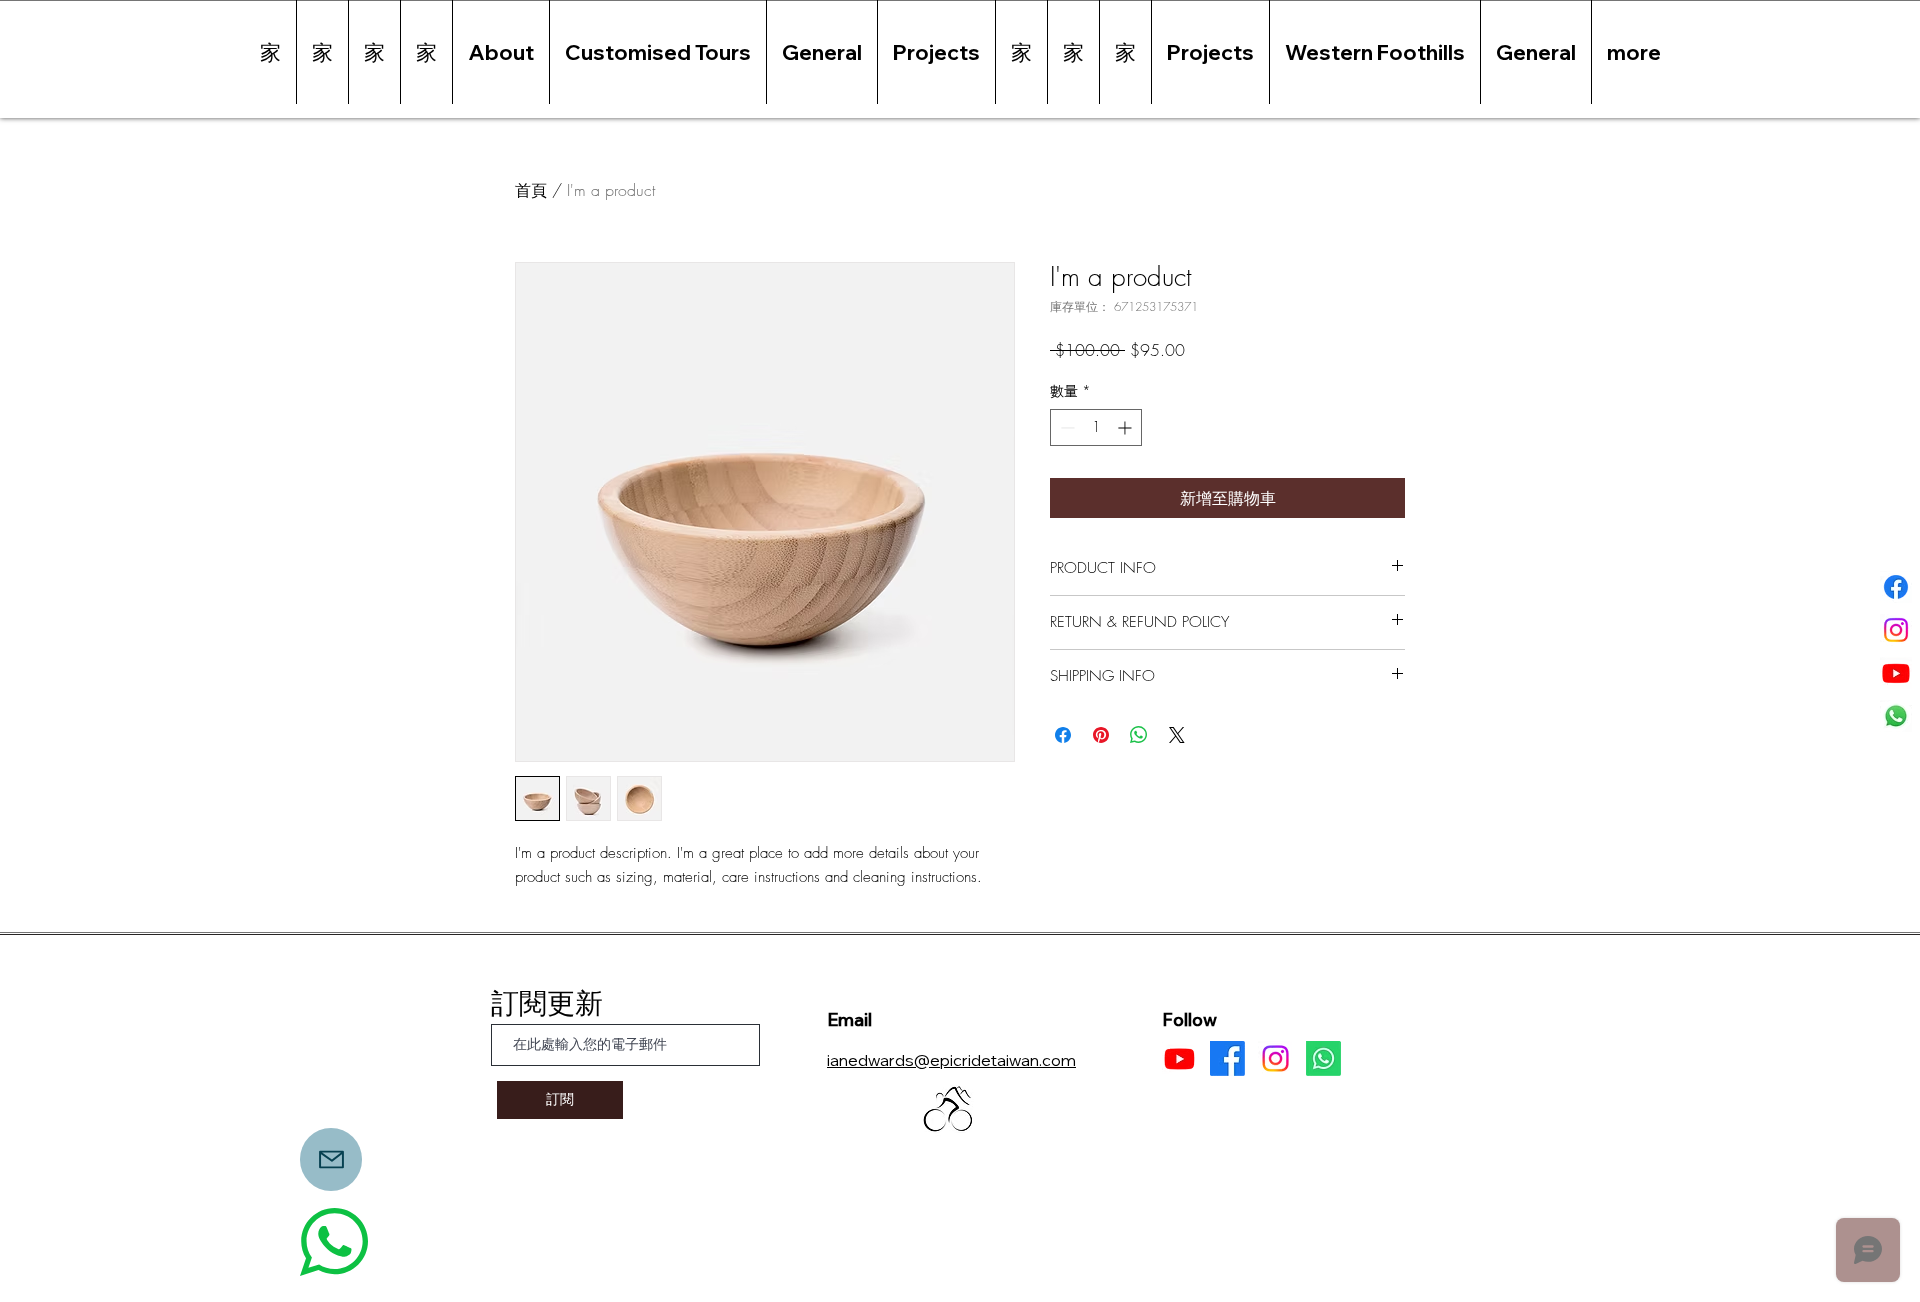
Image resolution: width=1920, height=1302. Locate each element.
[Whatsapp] (1896, 716)
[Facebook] (1896, 587)
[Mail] (331, 1159)
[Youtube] (1896, 673)
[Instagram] (1896, 630)
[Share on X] (1177, 735)
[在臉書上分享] (1063, 735)
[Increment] (1126, 427)
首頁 (531, 190)
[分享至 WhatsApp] (1139, 735)
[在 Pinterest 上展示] (1101, 735)
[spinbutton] (1096, 427)
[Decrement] (1065, 427)
